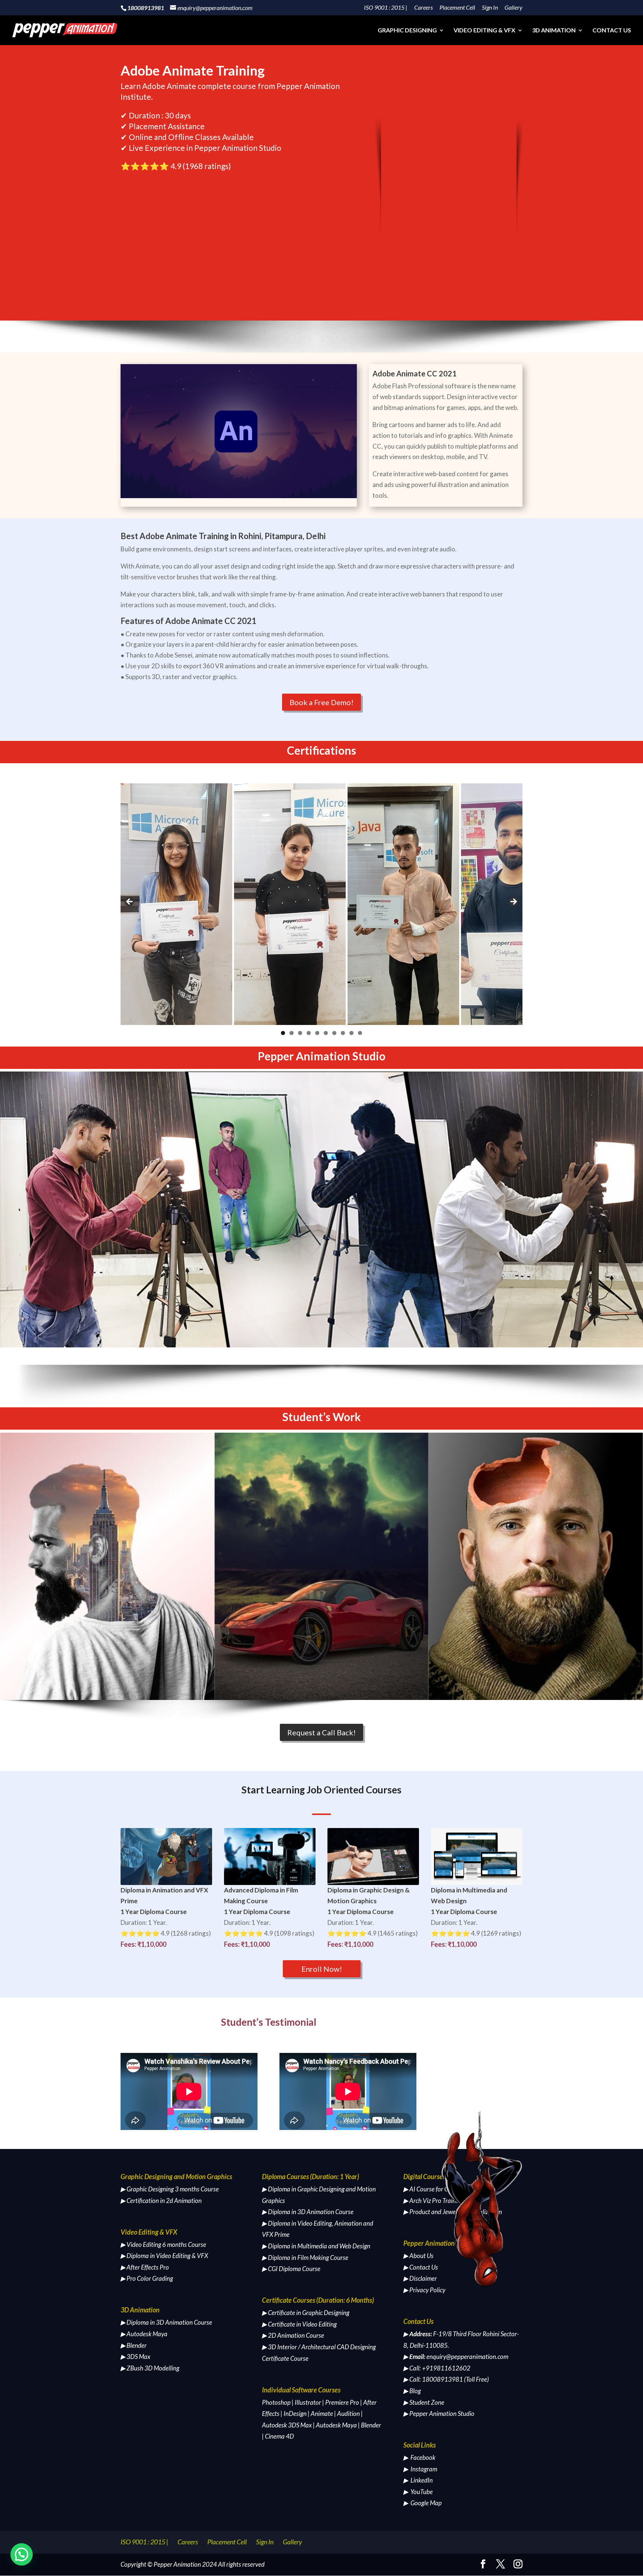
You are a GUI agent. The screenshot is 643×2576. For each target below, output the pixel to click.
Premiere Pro (342, 2402)
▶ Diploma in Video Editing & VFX (164, 2256)
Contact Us (612, 31)
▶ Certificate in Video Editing (299, 2324)
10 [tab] (360, 1033)
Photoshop (276, 2402)
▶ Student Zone (424, 2402)
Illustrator (308, 2402)
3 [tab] (300, 1033)
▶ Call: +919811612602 (437, 2368)
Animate (322, 2413)
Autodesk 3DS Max (287, 2425)
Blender (371, 2425)
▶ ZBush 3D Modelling (150, 2368)
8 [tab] (343, 1033)
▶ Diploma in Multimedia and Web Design (316, 2246)
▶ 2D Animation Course (293, 2335)
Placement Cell (457, 8)
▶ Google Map (423, 2503)
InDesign (295, 2413)
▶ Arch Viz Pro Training (434, 2201)
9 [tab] (351, 1033)
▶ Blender (134, 2345)
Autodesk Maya (336, 2425)
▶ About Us (418, 2256)
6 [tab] (326, 1033)
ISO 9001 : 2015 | (386, 8)
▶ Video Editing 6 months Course (163, 2244)
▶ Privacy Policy (424, 2290)
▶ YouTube (418, 2492)
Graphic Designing (407, 31)
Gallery (514, 8)
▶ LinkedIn (418, 2480)
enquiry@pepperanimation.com (467, 2357)
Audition (348, 2413)
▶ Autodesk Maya (144, 2334)
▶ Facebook (419, 2457)
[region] (321, 904)
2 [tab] (292, 1033)
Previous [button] (130, 902)
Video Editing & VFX (484, 31)
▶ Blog (412, 2391)
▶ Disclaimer (420, 2278)
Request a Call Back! (321, 1732)
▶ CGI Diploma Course (291, 2269)
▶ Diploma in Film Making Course (305, 2257)
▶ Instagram (420, 2469)
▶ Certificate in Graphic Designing (306, 2313)
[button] (22, 2554)
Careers (423, 8)
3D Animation (554, 31)
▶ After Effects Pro (145, 2267)
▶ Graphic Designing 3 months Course (170, 2189)
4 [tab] (309, 1033)
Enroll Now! (322, 1969)
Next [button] (513, 902)
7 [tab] (334, 1033)
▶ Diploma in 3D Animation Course (166, 2322)
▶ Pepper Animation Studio (439, 2413)
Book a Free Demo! (321, 702)
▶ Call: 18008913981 (433, 2379)
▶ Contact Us (421, 2267)
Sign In (490, 8)
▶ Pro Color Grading (147, 2278)
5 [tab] (317, 1033)
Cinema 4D (279, 2436)
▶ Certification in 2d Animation (161, 2201)
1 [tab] (283, 1033)
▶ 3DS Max (135, 2357)
